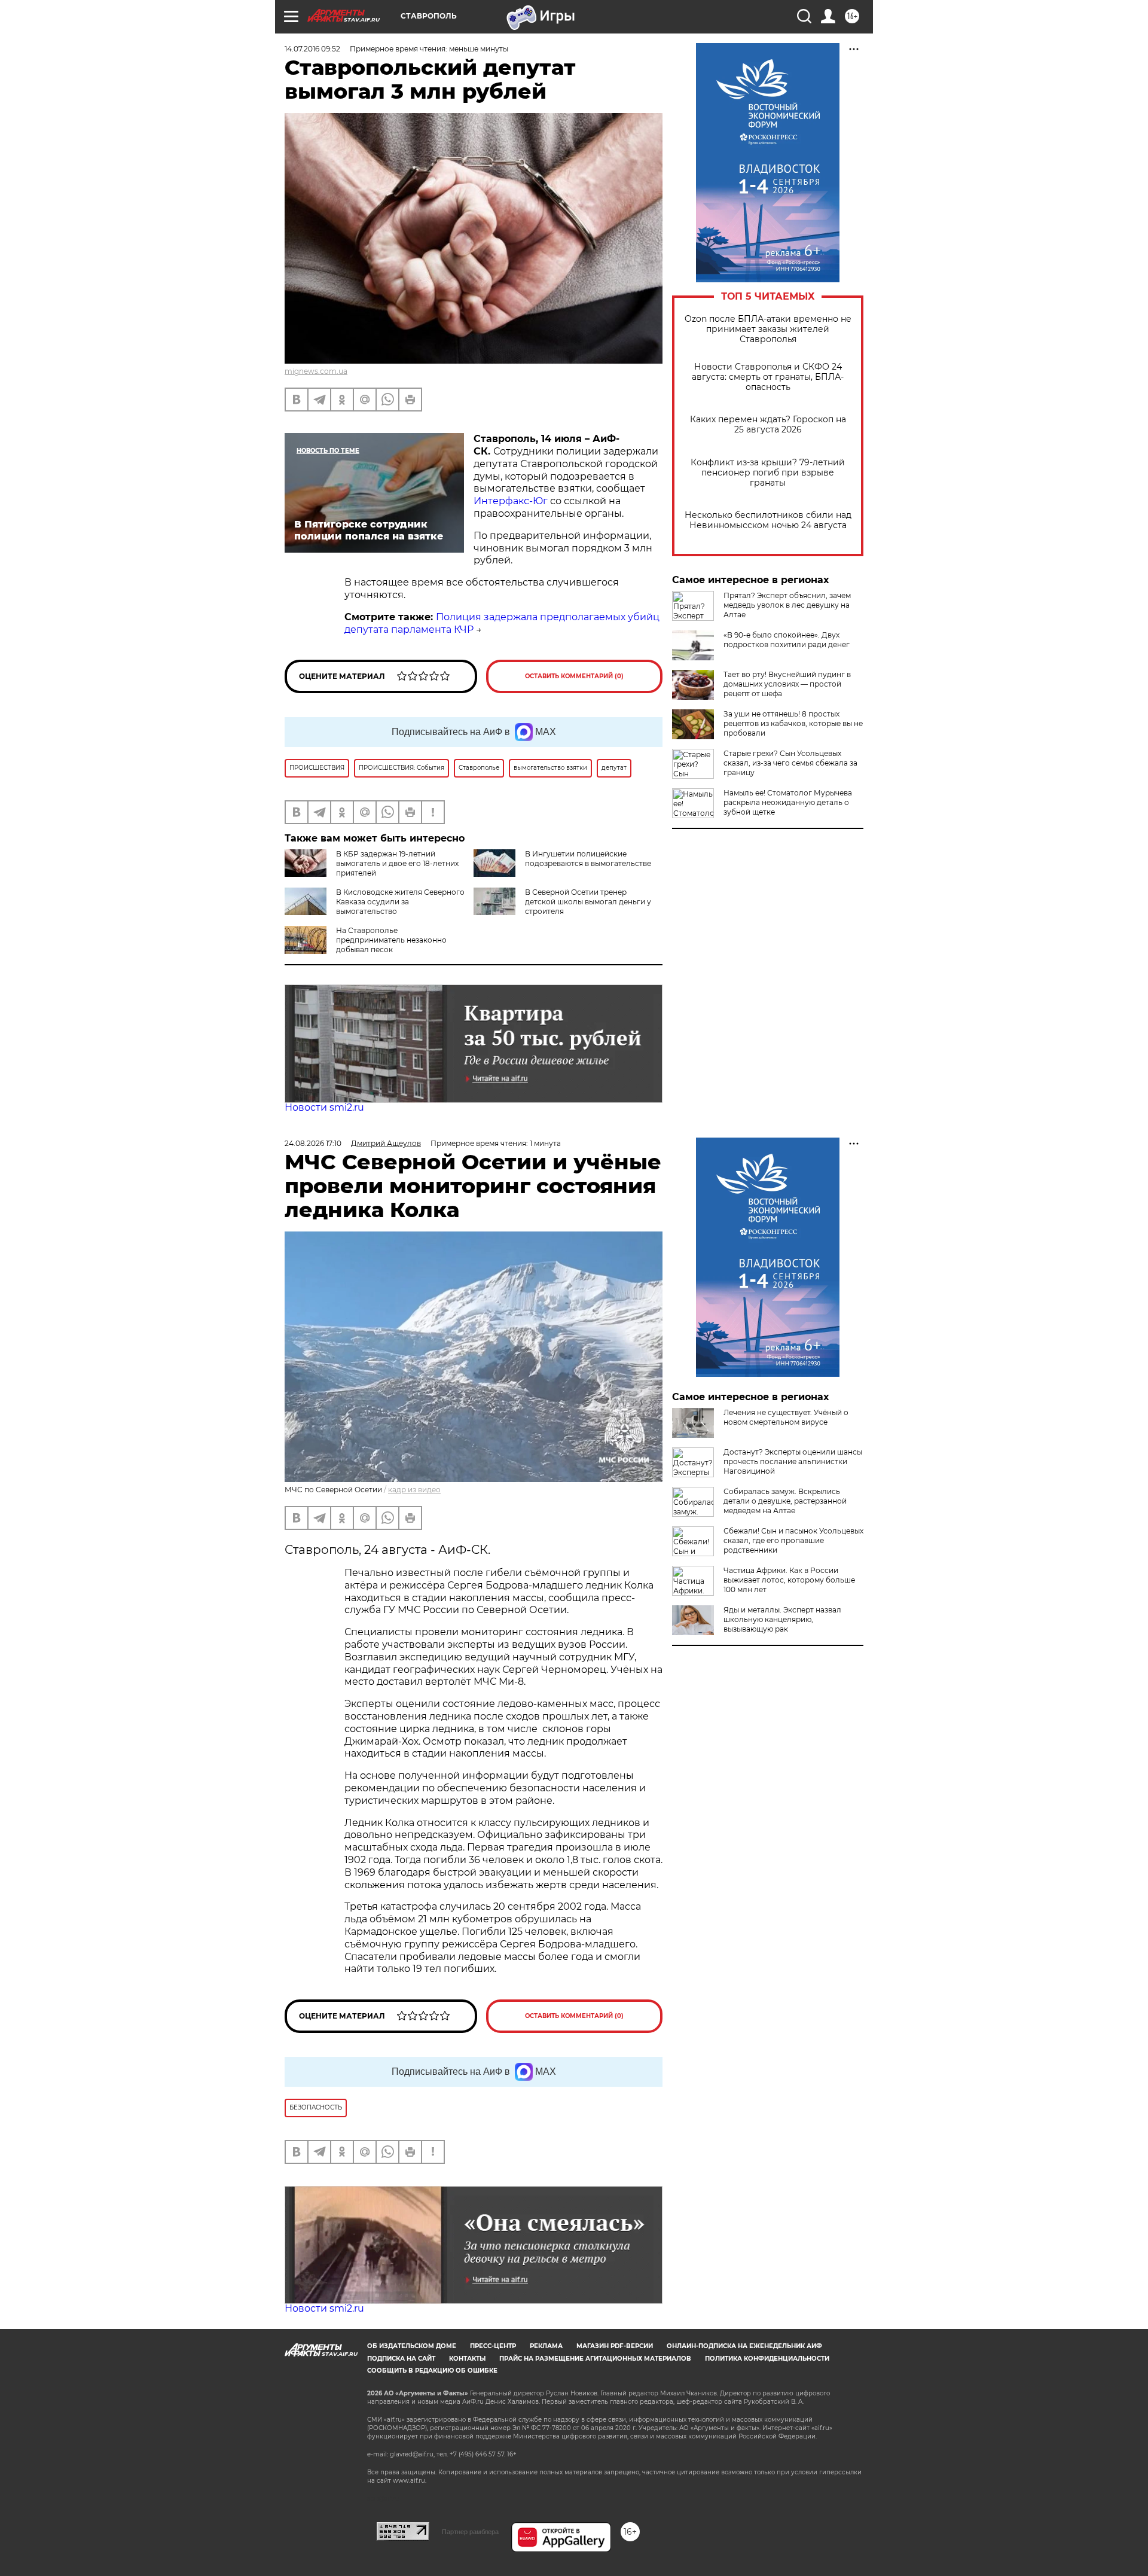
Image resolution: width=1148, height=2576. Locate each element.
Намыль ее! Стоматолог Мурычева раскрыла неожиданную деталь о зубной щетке (788, 802)
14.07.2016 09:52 (312, 49)
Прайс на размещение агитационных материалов (595, 2359)
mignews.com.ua (316, 371)
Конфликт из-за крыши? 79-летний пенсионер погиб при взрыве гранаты (768, 473)
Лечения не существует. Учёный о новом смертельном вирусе (786, 1417)
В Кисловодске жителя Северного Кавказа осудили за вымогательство (400, 902)
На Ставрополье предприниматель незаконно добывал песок (391, 940)
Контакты (467, 2359)
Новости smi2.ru (324, 1107)
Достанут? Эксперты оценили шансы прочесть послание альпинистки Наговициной (793, 1461)
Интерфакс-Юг (511, 501)
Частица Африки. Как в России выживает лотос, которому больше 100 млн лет (789, 1580)
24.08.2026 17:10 (313, 1143)
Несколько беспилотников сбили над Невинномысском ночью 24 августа (768, 520)
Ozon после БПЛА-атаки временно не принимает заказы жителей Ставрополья (768, 329)
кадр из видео (414, 1490)
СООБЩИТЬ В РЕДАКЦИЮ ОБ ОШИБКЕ (432, 2371)
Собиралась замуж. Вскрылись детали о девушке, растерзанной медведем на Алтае (785, 1501)
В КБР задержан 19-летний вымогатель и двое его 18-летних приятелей (397, 863)
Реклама (546, 2346)
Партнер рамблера (470, 2532)
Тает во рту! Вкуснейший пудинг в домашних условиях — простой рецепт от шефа (787, 684)
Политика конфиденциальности (767, 2359)
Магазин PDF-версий (615, 2346)
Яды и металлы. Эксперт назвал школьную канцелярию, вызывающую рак (782, 1619)
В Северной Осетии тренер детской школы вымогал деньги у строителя (588, 902)
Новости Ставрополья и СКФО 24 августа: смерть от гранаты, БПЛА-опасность (768, 377)
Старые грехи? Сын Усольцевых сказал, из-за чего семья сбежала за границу (790, 763)
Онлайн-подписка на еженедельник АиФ (744, 2346)
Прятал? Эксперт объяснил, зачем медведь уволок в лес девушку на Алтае (787, 605)
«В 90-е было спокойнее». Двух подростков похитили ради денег (787, 640)
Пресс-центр (493, 2346)
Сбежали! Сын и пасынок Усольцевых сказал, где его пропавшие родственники (793, 1540)
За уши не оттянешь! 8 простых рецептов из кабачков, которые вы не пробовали (793, 723)
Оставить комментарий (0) (574, 676)
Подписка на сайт (401, 2359)
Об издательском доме (412, 2346)
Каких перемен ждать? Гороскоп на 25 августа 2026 (768, 425)
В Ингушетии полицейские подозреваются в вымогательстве (588, 859)
